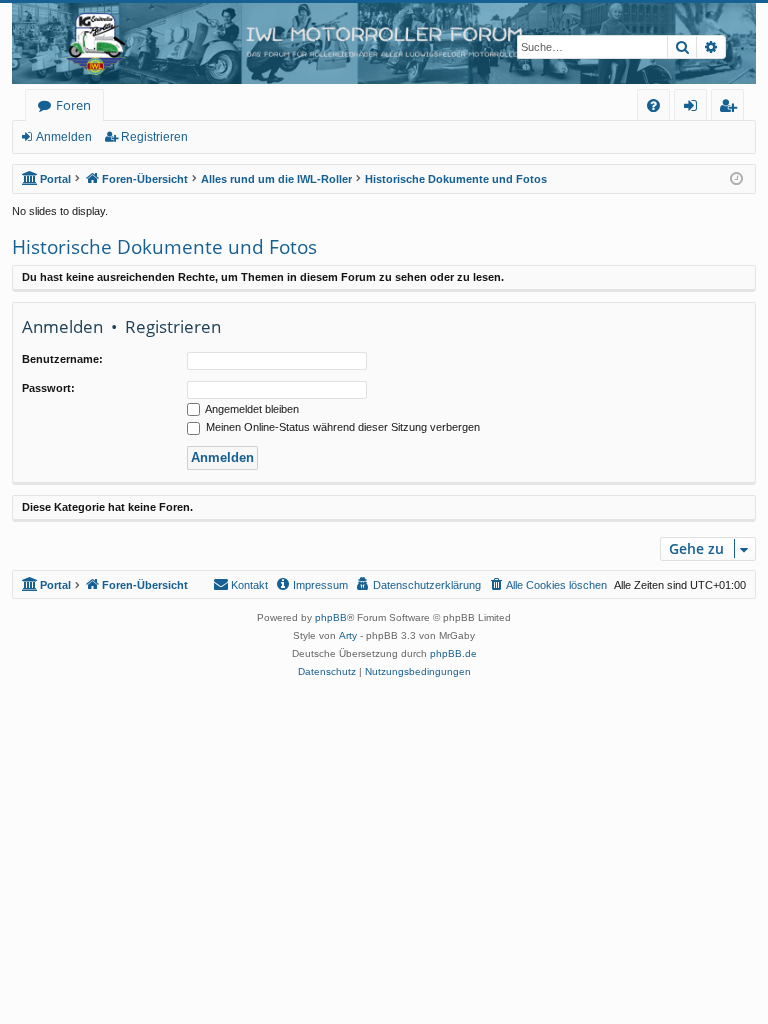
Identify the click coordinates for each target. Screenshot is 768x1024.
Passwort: (48, 388)
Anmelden (64, 137)
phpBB (331, 617)
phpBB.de (453, 653)
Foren (73, 105)
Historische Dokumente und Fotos (164, 247)
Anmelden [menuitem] (694, 108)
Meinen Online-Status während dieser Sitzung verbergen (341, 427)
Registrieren (154, 137)
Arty (348, 635)
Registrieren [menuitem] (731, 108)
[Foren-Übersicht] (384, 43)
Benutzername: (62, 359)
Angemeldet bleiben (251, 409)
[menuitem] (653, 105)
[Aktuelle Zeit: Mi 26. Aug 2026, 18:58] (736, 179)
